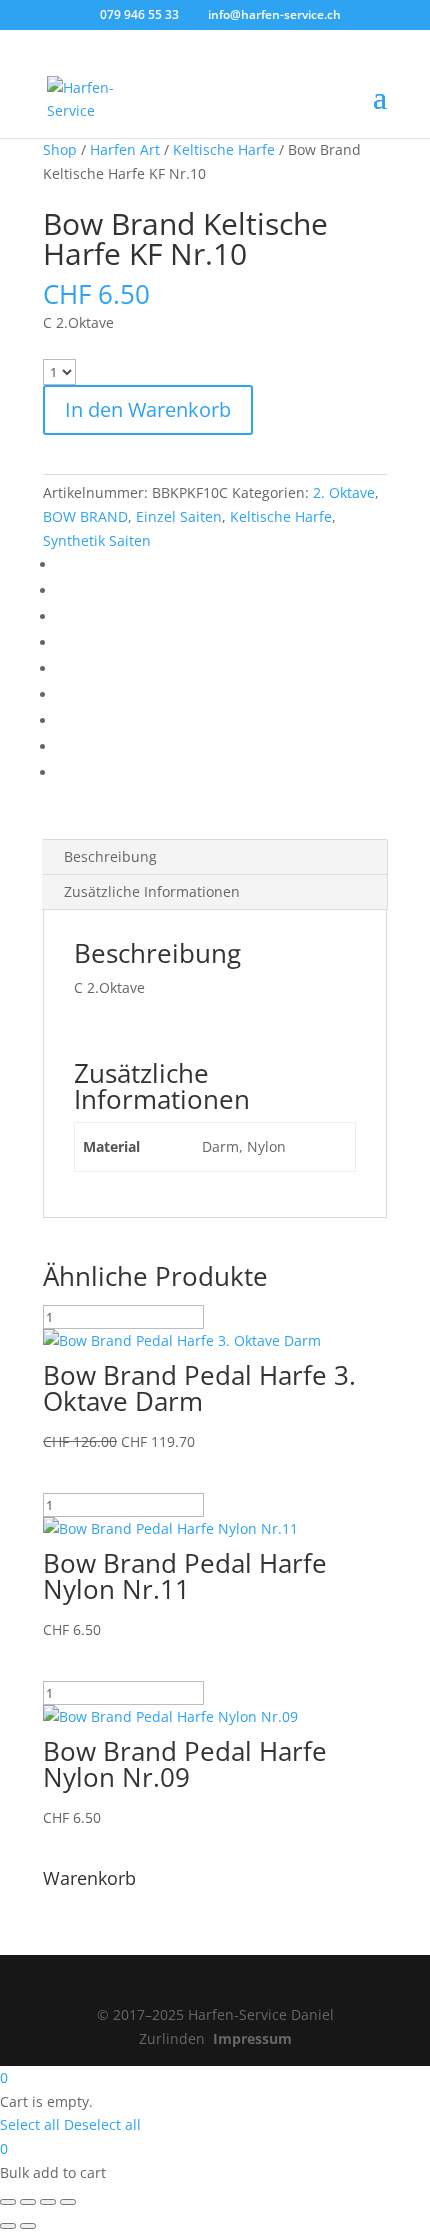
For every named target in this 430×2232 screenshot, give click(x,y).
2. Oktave (344, 492)
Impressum (252, 2038)
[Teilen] (48, 2202)
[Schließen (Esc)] (68, 2202)
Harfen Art (125, 149)
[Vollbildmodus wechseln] (28, 2202)
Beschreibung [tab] (110, 856)
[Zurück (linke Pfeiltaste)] (8, 2226)
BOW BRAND (85, 516)
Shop (60, 149)
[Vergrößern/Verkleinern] (8, 2202)
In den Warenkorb (148, 409)
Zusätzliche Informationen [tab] (152, 891)
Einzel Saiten (179, 516)
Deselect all (102, 2124)
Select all (30, 2124)
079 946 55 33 (139, 14)
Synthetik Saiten (97, 540)
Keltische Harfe (224, 149)
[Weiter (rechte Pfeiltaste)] (28, 2226)
